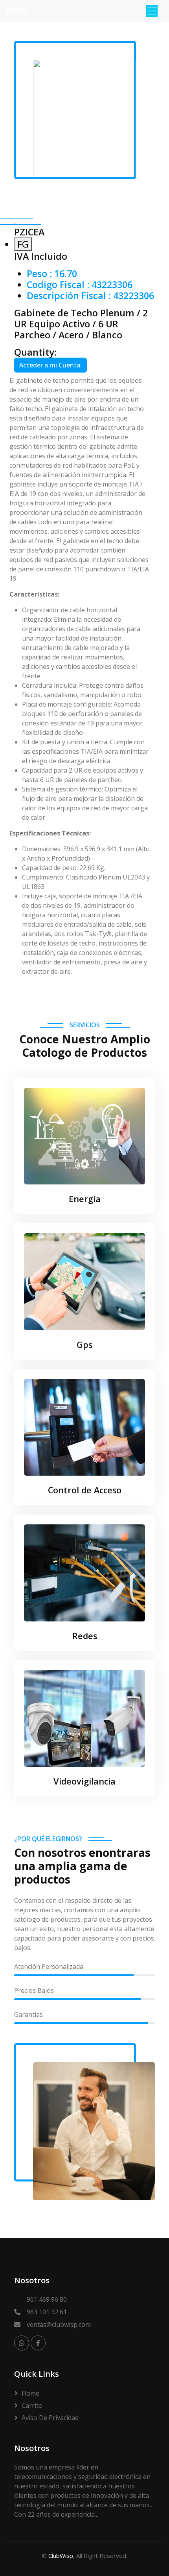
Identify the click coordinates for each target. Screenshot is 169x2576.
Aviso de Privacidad (50, 2418)
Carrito (32, 2405)
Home (30, 2393)
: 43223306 (80, 285)
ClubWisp (61, 2556)
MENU (18, 11)
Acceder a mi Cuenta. (51, 365)
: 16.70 (52, 274)
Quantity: (35, 352)
